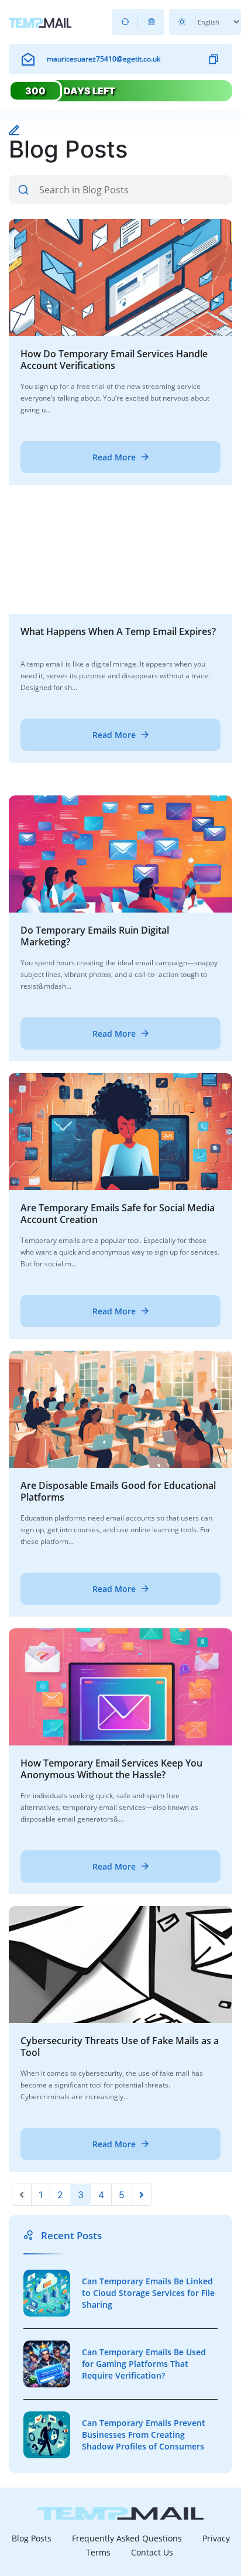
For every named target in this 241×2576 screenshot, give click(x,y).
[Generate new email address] (125, 22)
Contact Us (152, 2552)
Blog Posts (32, 2538)
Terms (98, 2552)
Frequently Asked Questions (127, 2538)
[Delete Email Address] (151, 22)
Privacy (216, 2538)
